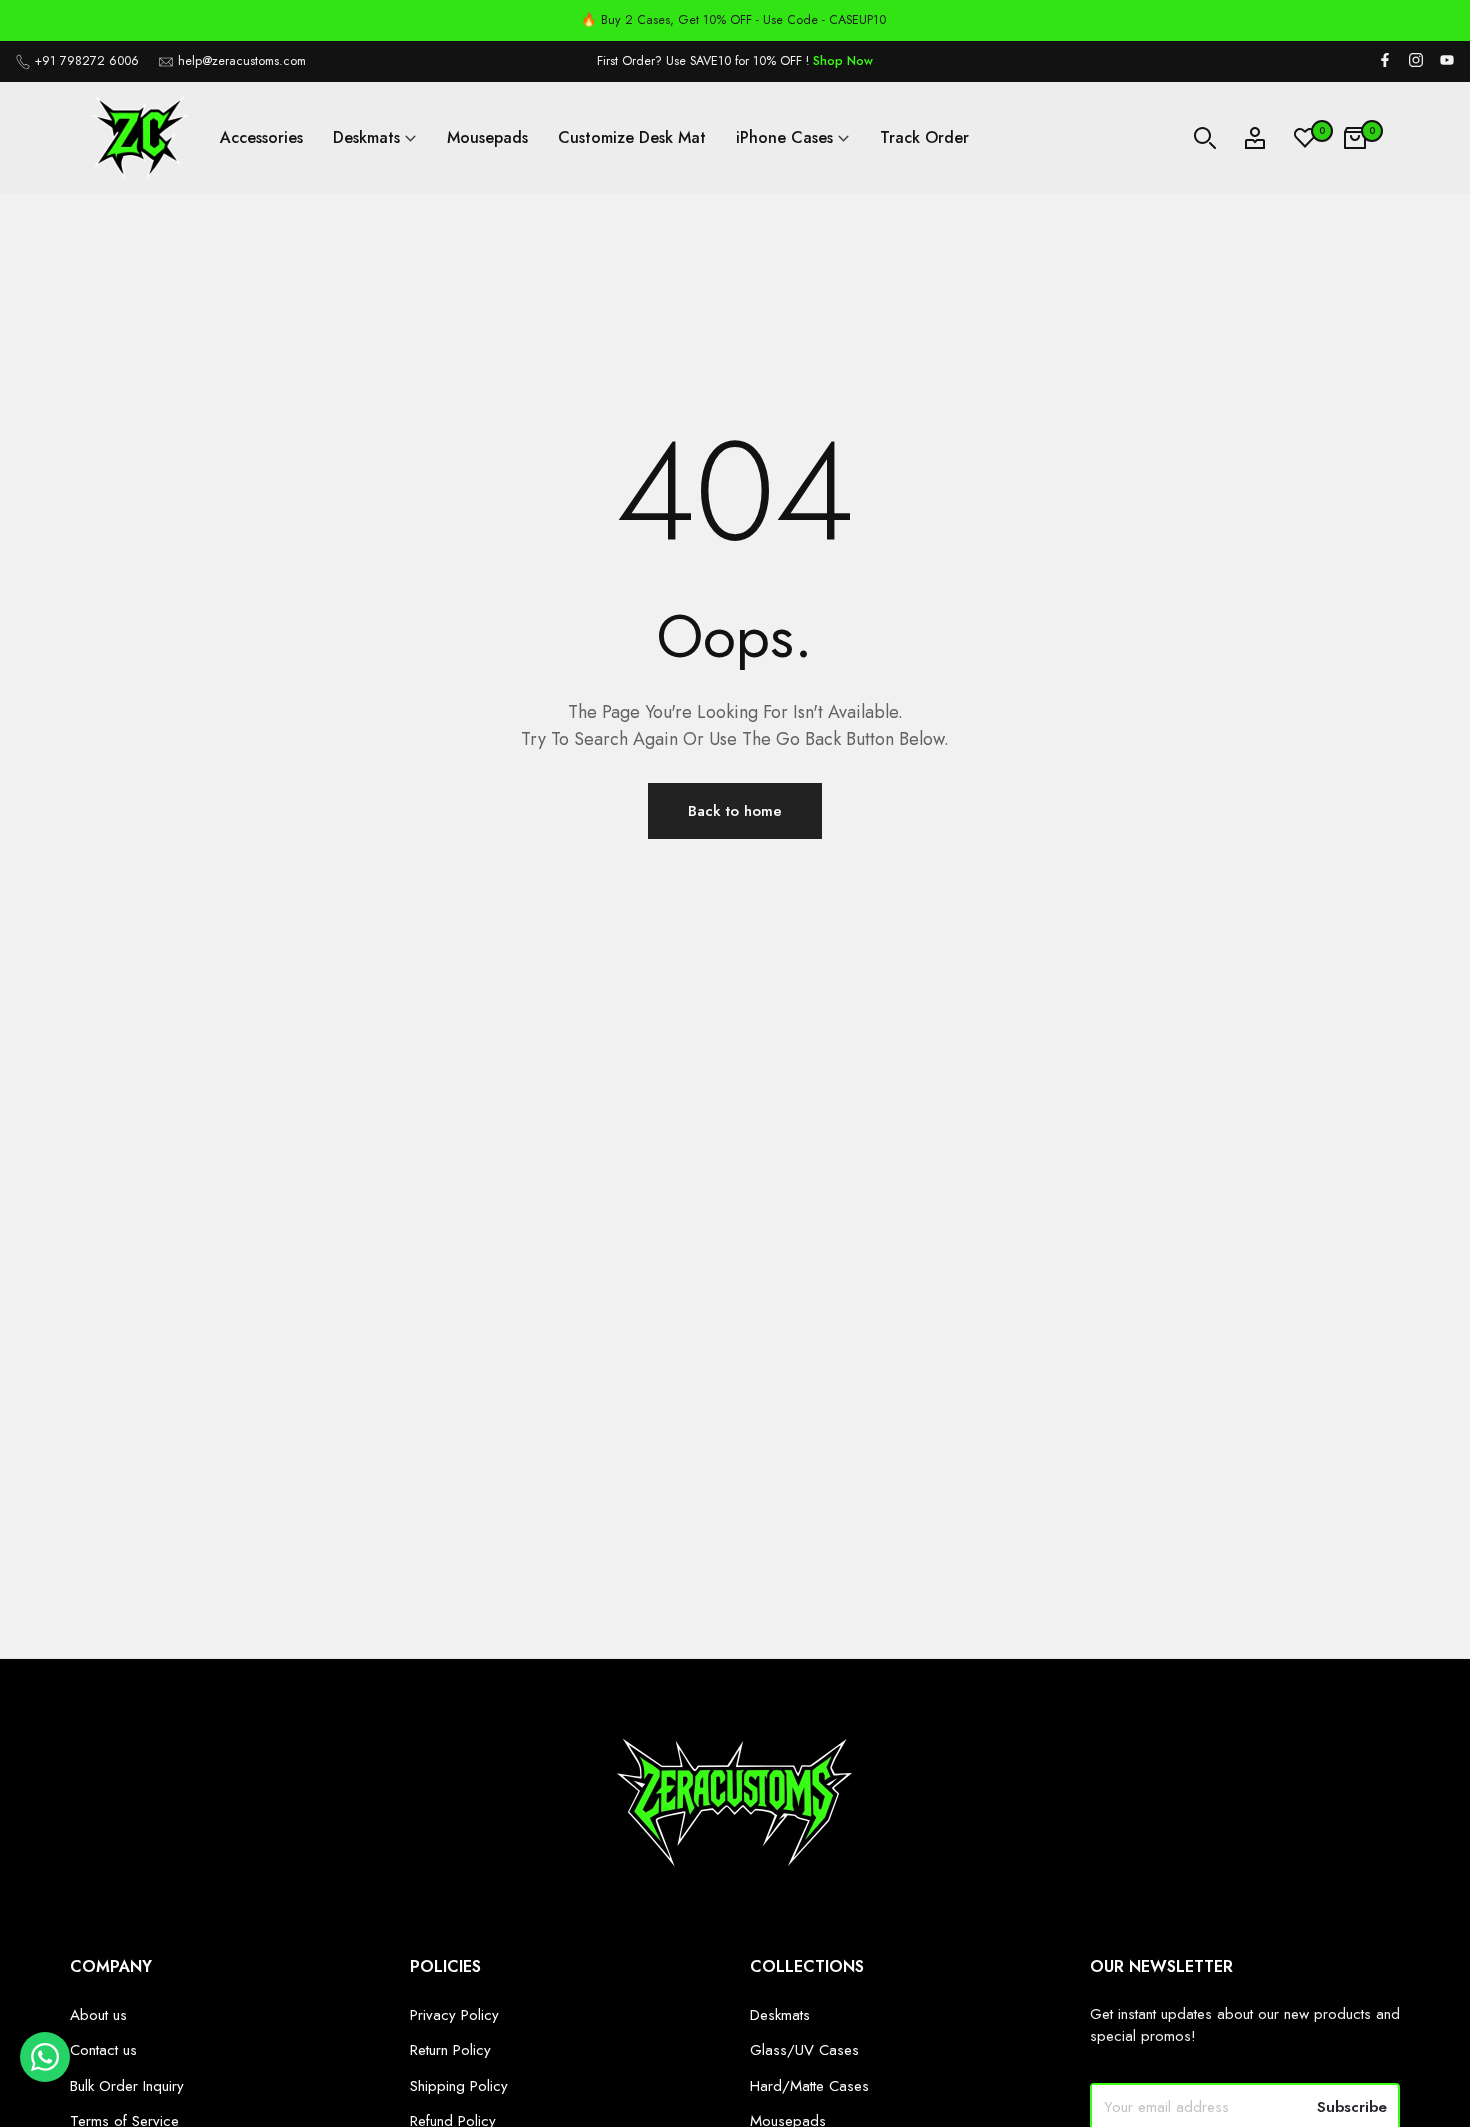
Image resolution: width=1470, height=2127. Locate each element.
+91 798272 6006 (87, 61)
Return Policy (450, 2050)
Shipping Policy (459, 2086)
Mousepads (487, 137)
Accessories (261, 137)
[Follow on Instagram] (1416, 61)
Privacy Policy (454, 2015)
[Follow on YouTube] (1447, 61)
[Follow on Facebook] (1385, 61)
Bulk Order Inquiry (127, 2086)
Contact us (103, 2050)
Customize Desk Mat (632, 137)
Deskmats (366, 137)
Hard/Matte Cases (809, 2086)
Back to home (735, 811)
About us (98, 2015)
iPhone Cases (784, 137)
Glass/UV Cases (804, 2050)
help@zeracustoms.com (242, 61)
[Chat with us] (45, 2077)
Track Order (924, 137)
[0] (1305, 138)
